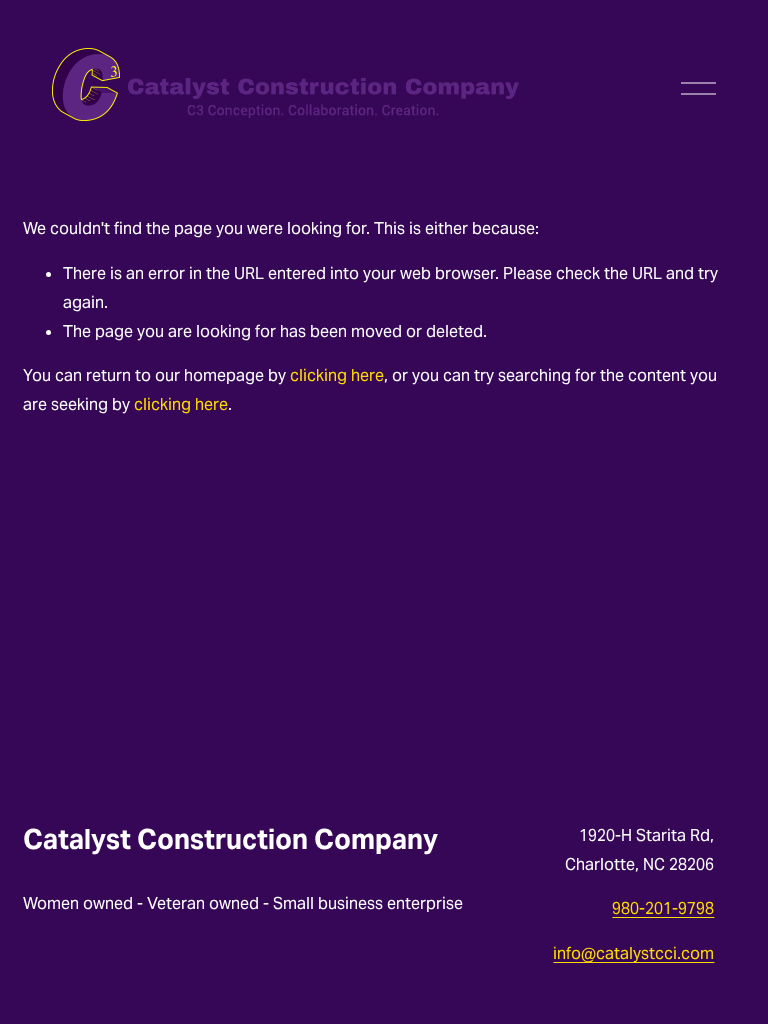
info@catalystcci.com (633, 953)
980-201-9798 (663, 908)
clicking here (337, 375)
